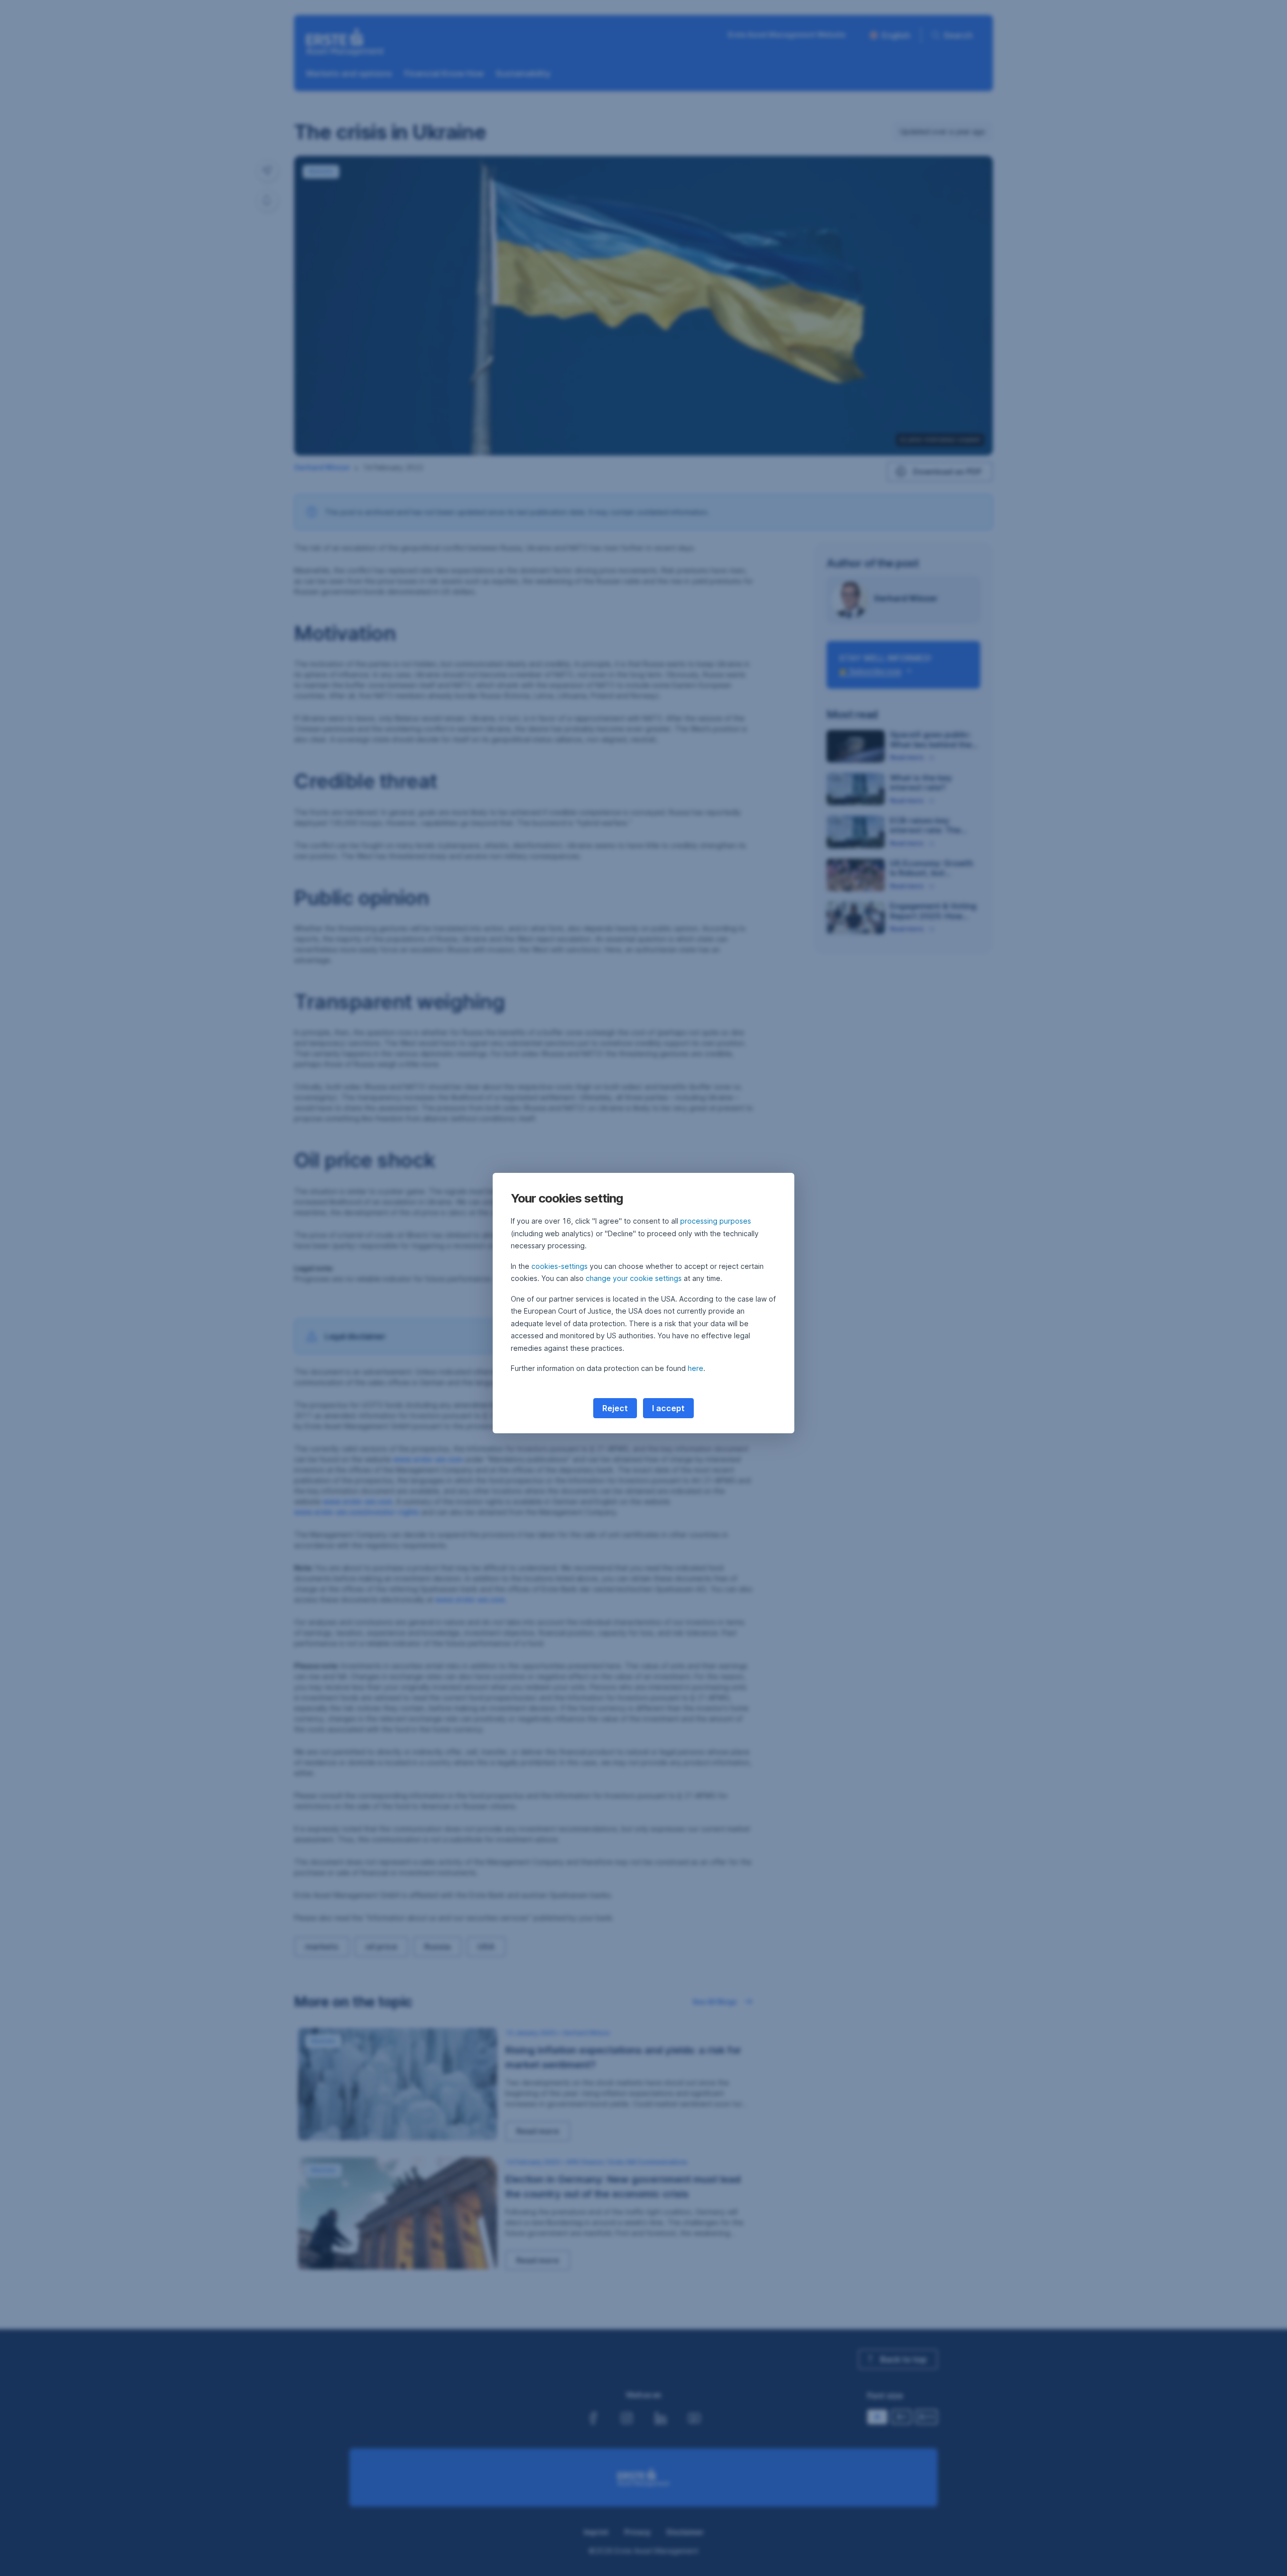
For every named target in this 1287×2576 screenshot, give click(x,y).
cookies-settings (560, 1266)
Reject (615, 1408)
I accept (668, 1408)
